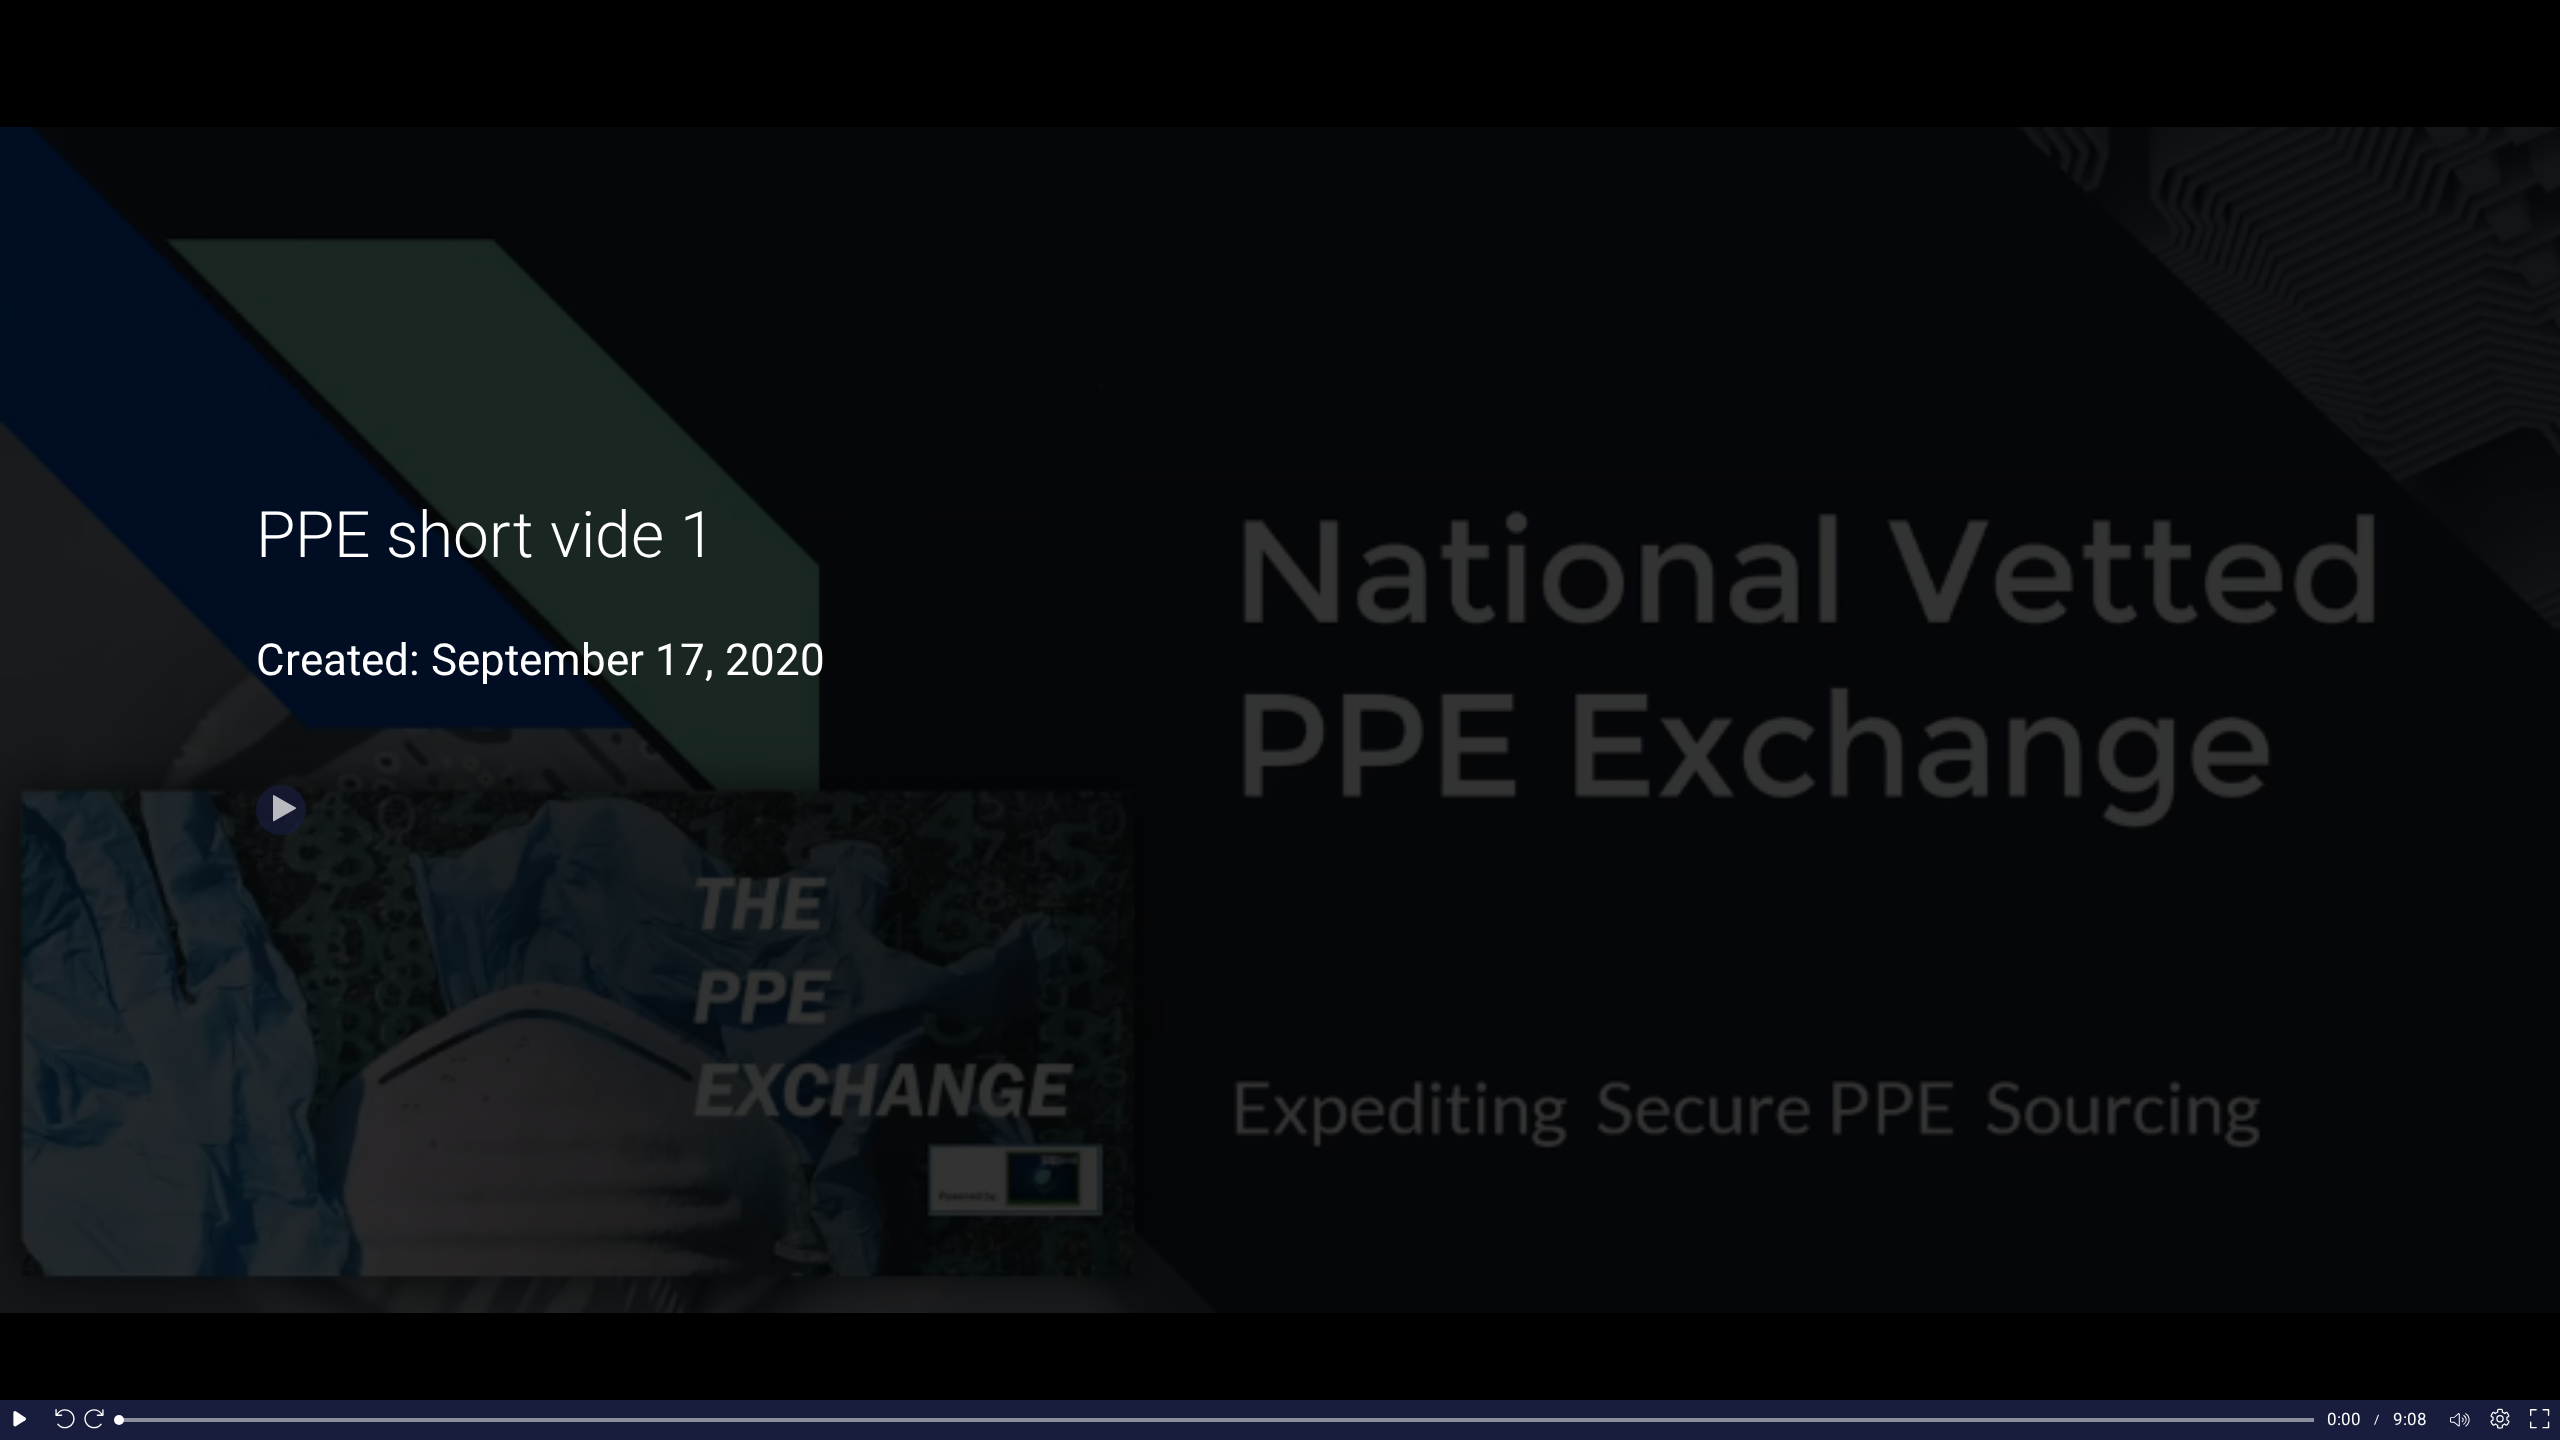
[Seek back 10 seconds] (60, 1420)
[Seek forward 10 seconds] (99, 1420)
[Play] (281, 810)
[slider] (1216, 1420)
